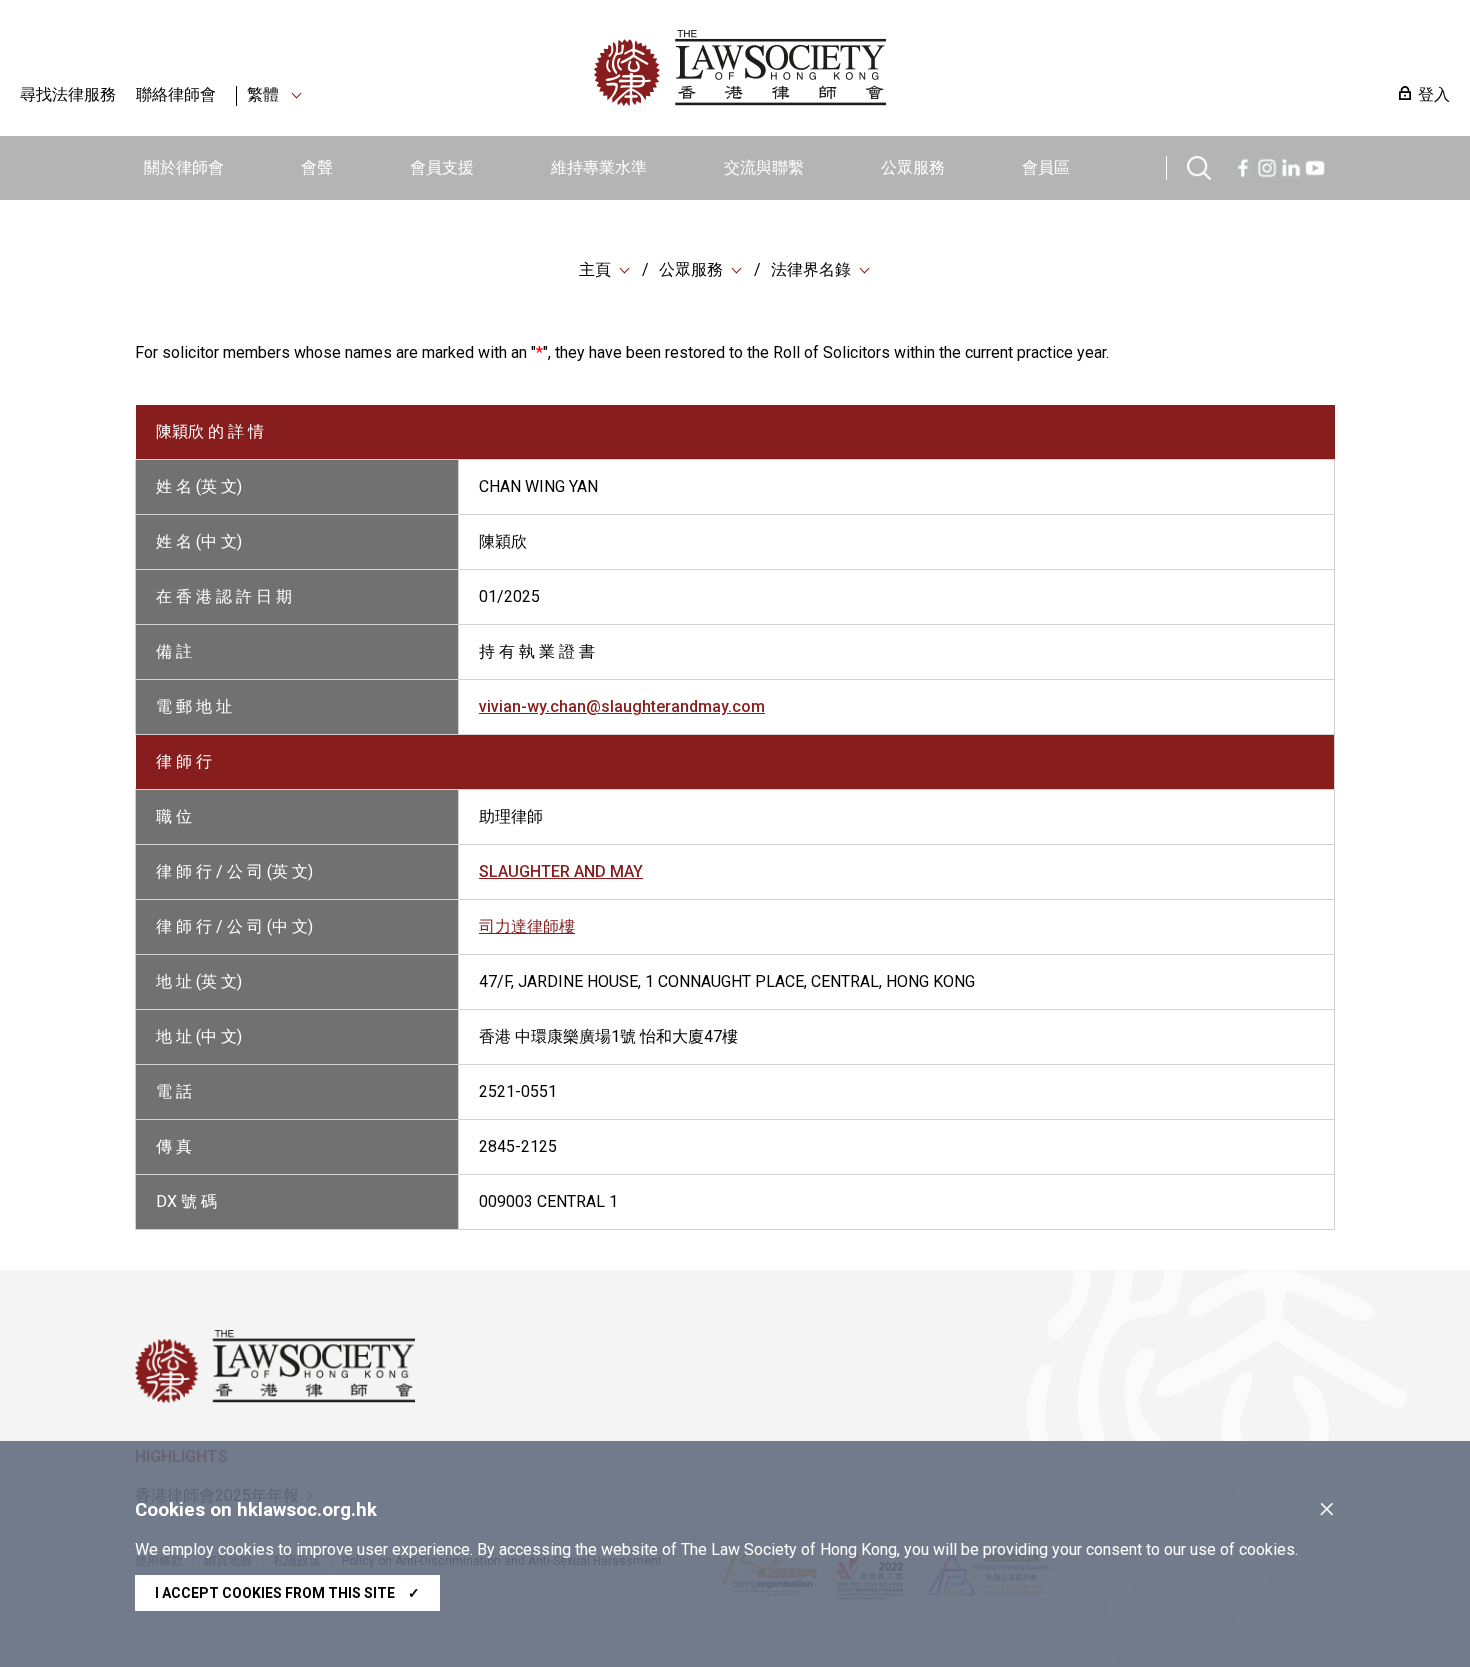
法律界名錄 (811, 269)
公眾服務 (913, 167)
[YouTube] (1315, 165)
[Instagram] (1267, 165)
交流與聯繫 (764, 167)
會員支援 (442, 167)
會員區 (1046, 167)
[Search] (1199, 165)
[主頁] (844, 68)
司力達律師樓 (527, 926)
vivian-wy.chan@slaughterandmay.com (622, 706)
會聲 (317, 167)
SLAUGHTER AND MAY (561, 871)
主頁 (595, 269)
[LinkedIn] (1291, 165)
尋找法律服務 (68, 94)
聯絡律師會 (176, 94)
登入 (1434, 94)
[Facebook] (1243, 165)
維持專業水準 (599, 167)
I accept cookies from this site (287, 1593)
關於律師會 (184, 167)
